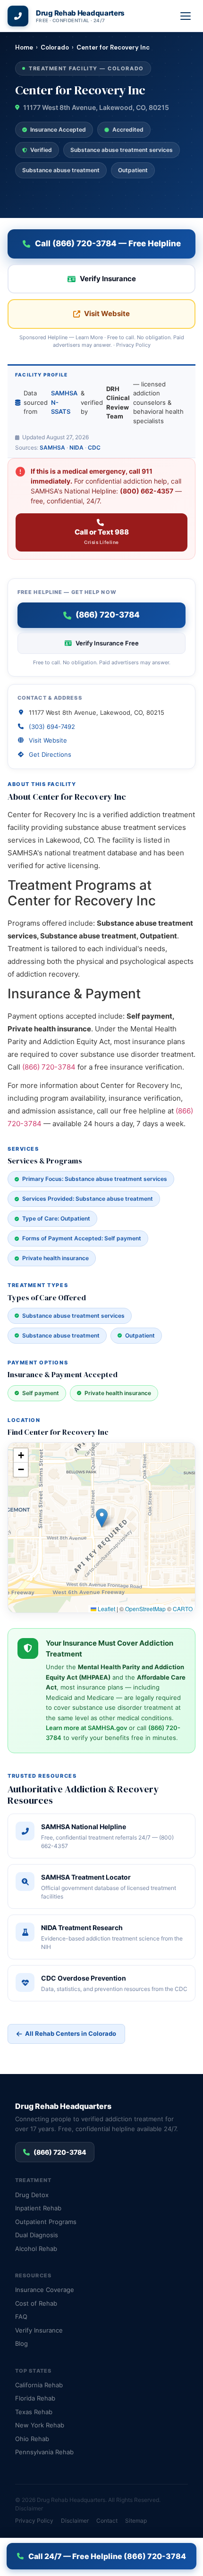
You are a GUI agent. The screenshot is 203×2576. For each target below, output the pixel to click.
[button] (102, 1518)
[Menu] (186, 16)
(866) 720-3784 (49, 1067)
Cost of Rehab (36, 2303)
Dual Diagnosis (37, 2235)
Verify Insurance (108, 279)
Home (24, 47)
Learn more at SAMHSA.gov (86, 1728)
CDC (94, 447)
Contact (107, 2521)
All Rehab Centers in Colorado (71, 2033)
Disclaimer (29, 2508)
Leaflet (106, 1609)
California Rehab (39, 2385)
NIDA (76, 447)
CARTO (183, 1609)
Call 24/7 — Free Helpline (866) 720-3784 (107, 2556)
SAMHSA (52, 447)
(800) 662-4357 (147, 491)
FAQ (21, 2317)
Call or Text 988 (102, 536)
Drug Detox (32, 2195)
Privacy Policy (133, 345)
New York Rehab (40, 2425)
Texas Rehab (34, 2412)
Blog (21, 2343)
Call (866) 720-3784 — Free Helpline (108, 243)
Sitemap (136, 2521)
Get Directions (50, 754)
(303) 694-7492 (52, 727)
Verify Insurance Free (107, 643)
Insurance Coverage (45, 2290)
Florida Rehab (35, 2398)
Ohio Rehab (32, 2439)
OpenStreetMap (145, 1609)
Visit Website (107, 314)
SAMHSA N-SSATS (64, 402)
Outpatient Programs (46, 2222)
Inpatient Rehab (38, 2208)
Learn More (89, 337)
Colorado (55, 47)
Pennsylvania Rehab (44, 2452)
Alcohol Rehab (36, 2249)
